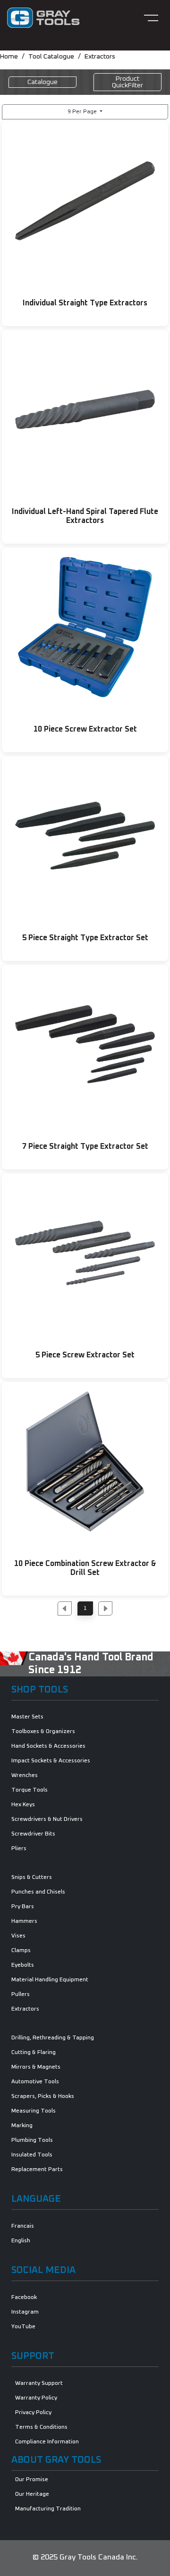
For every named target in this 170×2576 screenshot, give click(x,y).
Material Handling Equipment (50, 1980)
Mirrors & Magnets (36, 2067)
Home (9, 57)
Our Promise (32, 2480)
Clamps (21, 1951)
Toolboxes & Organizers (43, 1732)
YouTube (23, 2327)
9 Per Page (83, 112)
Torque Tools (30, 1790)
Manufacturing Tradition (48, 2509)
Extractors (100, 57)
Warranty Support (39, 2383)
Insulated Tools (32, 2155)
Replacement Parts (37, 2170)
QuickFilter (127, 82)
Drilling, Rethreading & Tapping (53, 2038)
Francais (23, 2226)
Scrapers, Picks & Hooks (43, 2096)
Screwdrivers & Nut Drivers (47, 1819)
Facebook (24, 2298)
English (21, 2241)
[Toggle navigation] (151, 18)
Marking (22, 2126)
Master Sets (27, 1717)
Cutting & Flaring (34, 2053)
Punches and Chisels (38, 1892)
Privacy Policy (33, 2413)
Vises (18, 1936)
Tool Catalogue (51, 57)
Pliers (19, 1849)
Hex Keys (23, 1805)
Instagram (25, 2312)
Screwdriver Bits (33, 1834)
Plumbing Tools (32, 2140)
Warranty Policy (36, 2398)
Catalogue (42, 82)
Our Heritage (32, 2494)
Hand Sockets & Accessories (48, 1746)
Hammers (24, 1921)
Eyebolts (23, 1965)
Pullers (21, 1995)
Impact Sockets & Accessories (51, 1761)
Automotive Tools (35, 2082)
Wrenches (25, 1776)
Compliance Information (47, 2442)
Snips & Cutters (32, 1877)
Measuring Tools (34, 2111)
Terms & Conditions (41, 2427)
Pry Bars (23, 1907)
